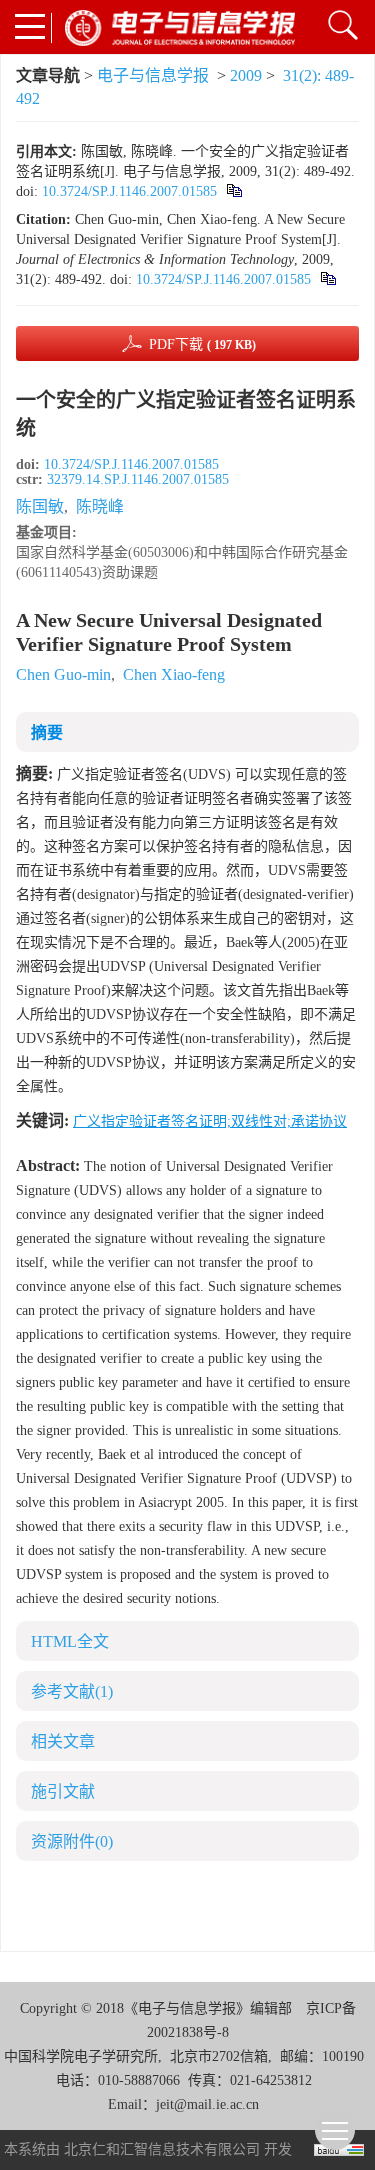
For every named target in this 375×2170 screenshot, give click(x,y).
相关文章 (63, 1741)
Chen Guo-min (63, 674)
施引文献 (63, 1791)
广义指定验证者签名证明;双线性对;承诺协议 (210, 1121)
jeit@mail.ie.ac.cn (207, 2104)
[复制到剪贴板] (233, 191)
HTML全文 (70, 1641)
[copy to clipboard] (327, 279)
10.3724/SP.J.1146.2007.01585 (129, 191)
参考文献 (72, 1691)
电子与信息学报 (153, 75)
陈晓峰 (100, 506)
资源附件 (72, 1841)
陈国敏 (40, 506)
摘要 (47, 732)
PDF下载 (202, 344)
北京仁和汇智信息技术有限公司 (162, 2149)
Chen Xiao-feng (174, 674)
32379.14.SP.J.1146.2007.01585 (138, 479)
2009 (246, 75)
